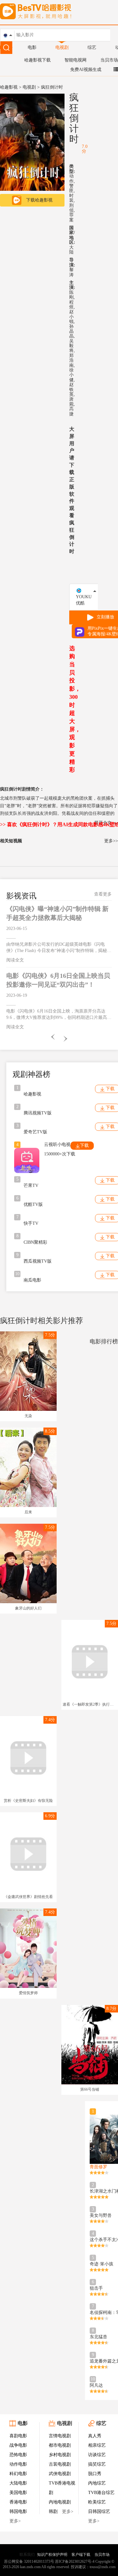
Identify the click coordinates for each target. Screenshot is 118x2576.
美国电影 (18, 2493)
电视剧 (62, 47)
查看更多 (103, 894)
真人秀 (95, 2436)
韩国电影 (18, 2512)
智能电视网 (76, 60)
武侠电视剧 (60, 2474)
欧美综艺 (97, 2502)
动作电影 (18, 2464)
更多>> (111, 841)
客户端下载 (81, 2555)
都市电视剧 (60, 2445)
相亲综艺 (97, 2445)
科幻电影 (18, 2474)
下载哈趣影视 (39, 200)
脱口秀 (95, 2474)
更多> (15, 2521)
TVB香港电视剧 (62, 2488)
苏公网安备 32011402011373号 (29, 2561)
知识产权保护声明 (52, 2555)
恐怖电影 (18, 2455)
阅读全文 (15, 960)
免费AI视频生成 (86, 70)
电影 (32, 47)
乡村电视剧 (60, 2455)
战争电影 (18, 2445)
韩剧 (53, 2512)
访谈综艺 (97, 2455)
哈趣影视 (9, 87)
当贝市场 (109, 60)
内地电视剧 (60, 2502)
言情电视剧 (60, 2436)
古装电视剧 (60, 2464)
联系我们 (27, 2555)
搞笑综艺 (97, 2464)
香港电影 (18, 2502)
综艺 (92, 47)
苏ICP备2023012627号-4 (75, 2561)
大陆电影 (18, 2483)
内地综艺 (97, 2483)
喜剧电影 (18, 2436)
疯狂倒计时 (74, 118)
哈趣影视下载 (37, 60)
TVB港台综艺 (101, 2493)
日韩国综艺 (99, 2512)
